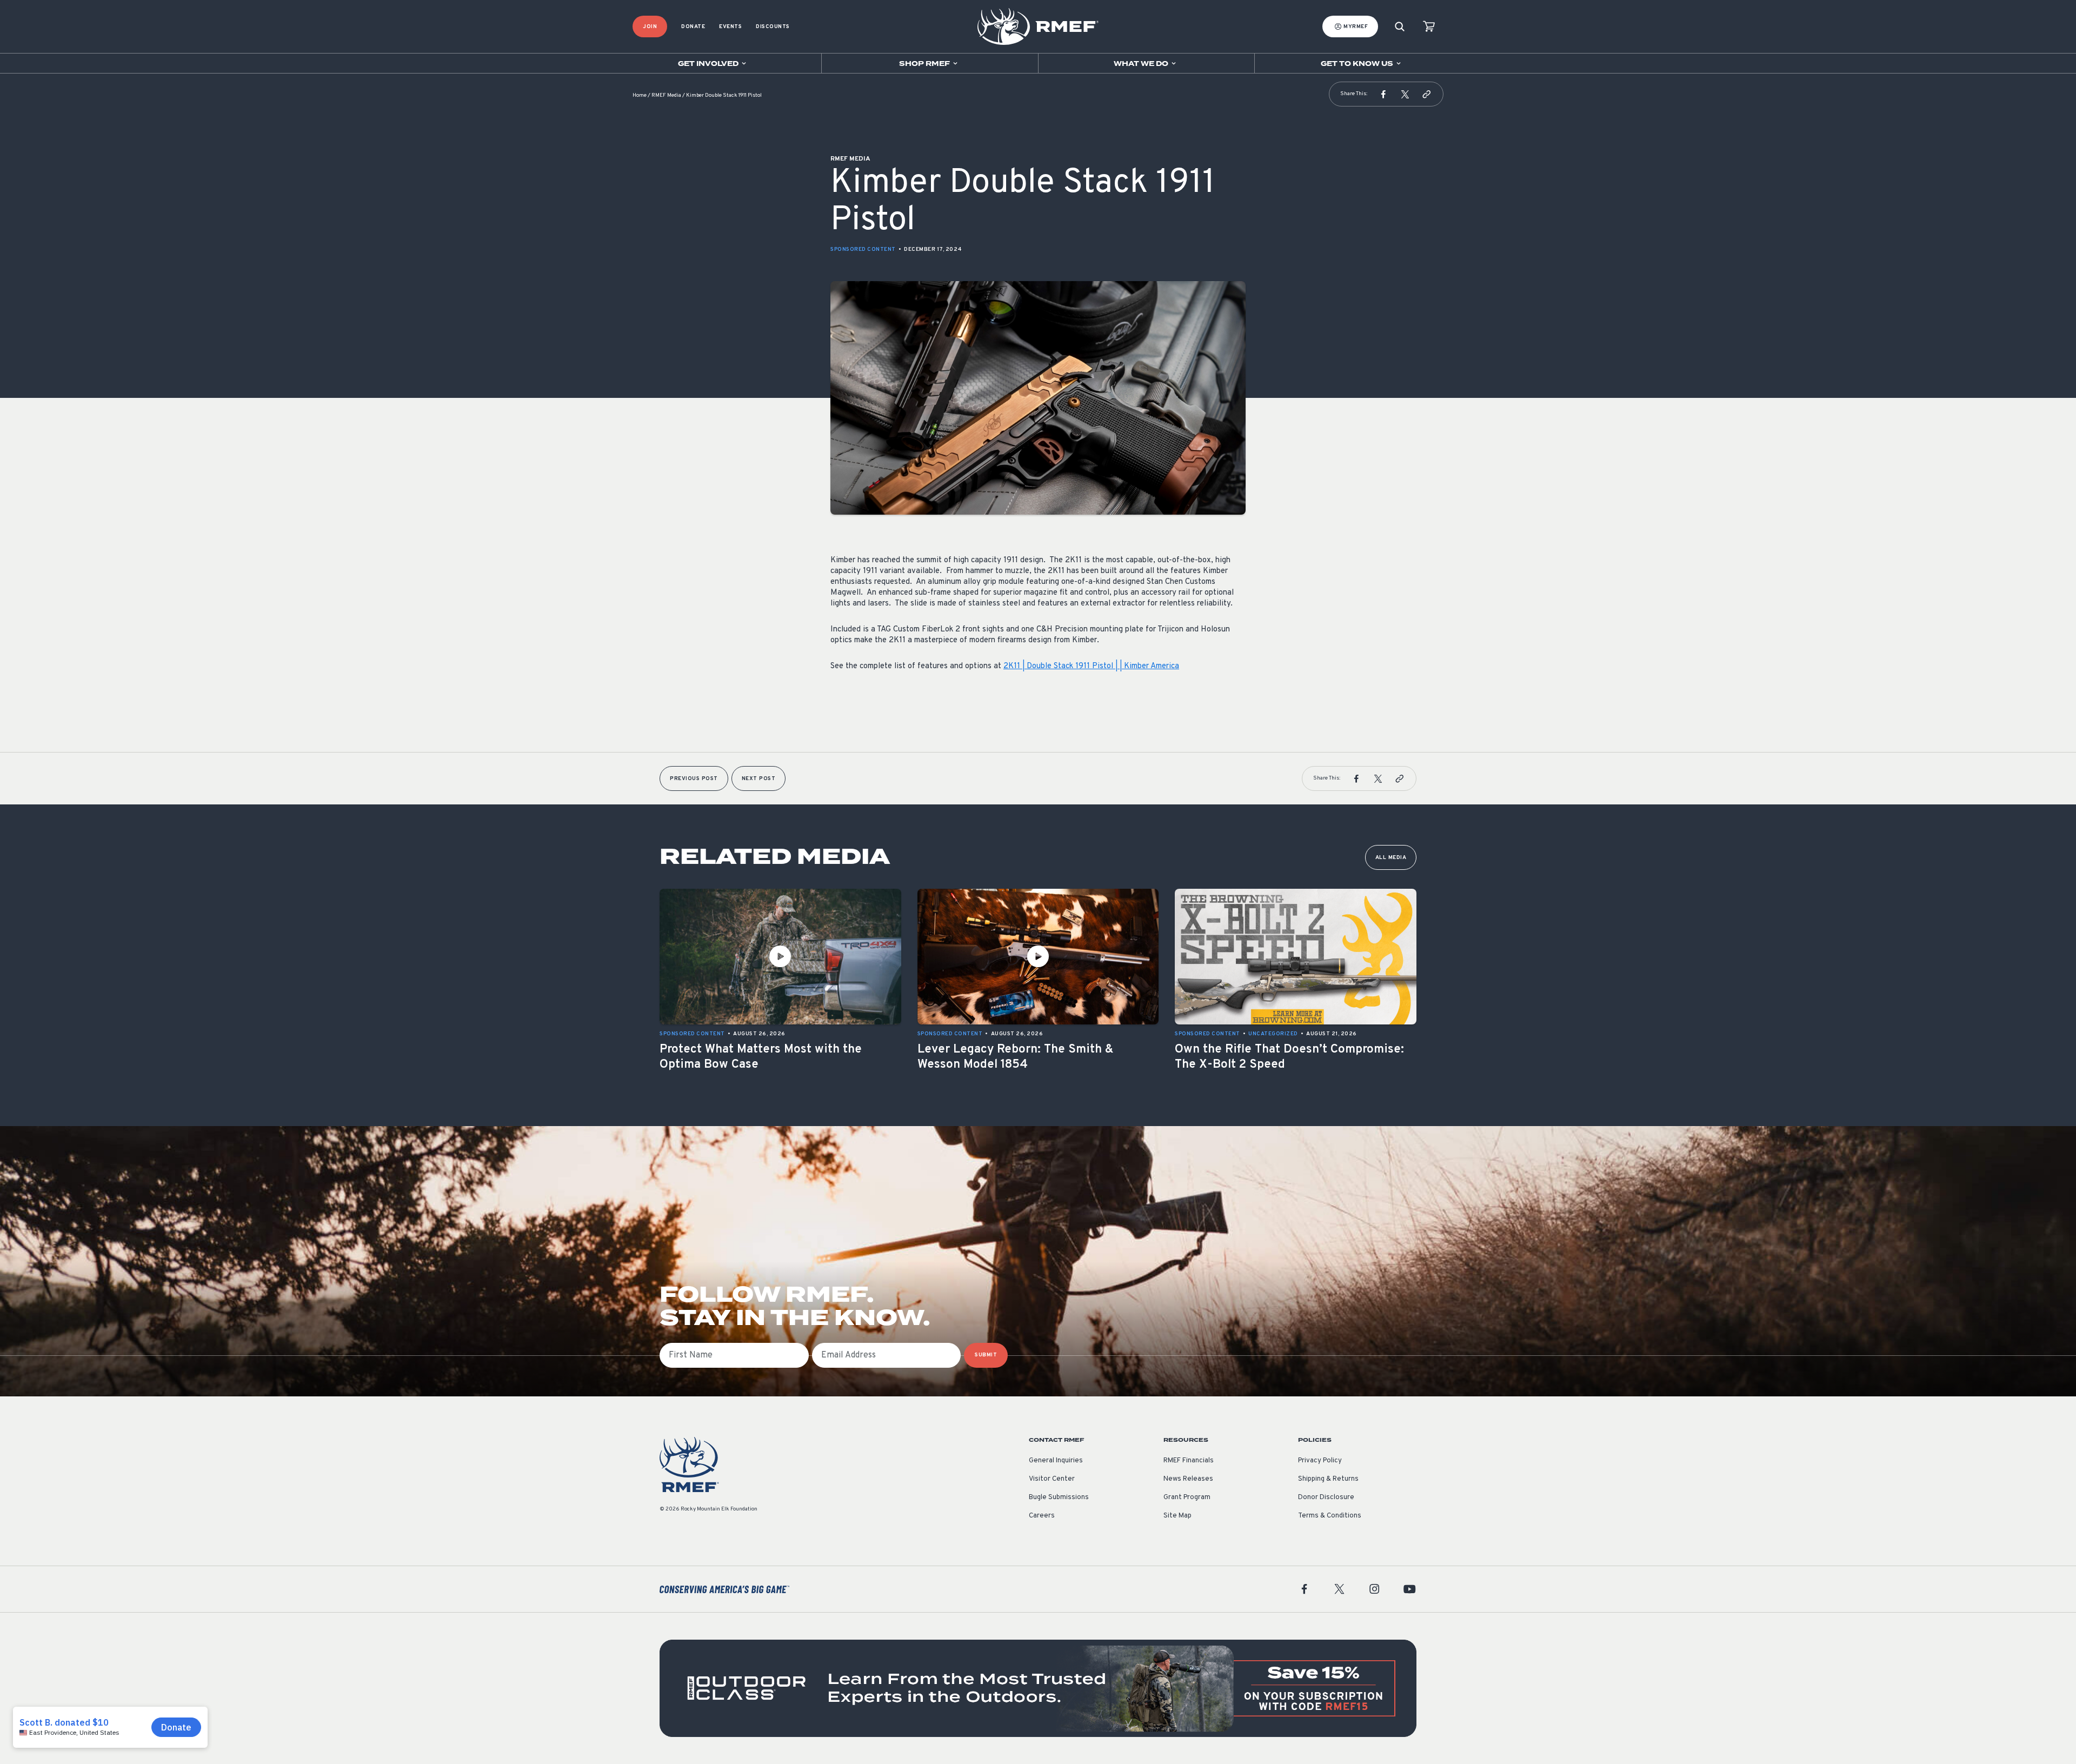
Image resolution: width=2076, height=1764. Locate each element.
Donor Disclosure (1326, 1497)
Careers (1042, 1516)
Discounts (773, 27)
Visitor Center (1052, 1479)
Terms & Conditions (1330, 1516)
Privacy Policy (1320, 1461)
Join (650, 27)
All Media (1391, 858)
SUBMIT (986, 1355)
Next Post (759, 779)
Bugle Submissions (1059, 1497)
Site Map (1177, 1516)
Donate (693, 27)
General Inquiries (1056, 1461)
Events (730, 27)
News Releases (1188, 1479)
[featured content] (1038, 1688)
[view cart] (1429, 27)
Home (640, 95)
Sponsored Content (863, 249)
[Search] (1400, 27)
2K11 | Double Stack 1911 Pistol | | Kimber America (1091, 666)
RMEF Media (666, 95)
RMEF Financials (1189, 1461)
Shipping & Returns (1328, 1479)
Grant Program (1187, 1497)
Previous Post (694, 779)
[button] (1383, 94)
